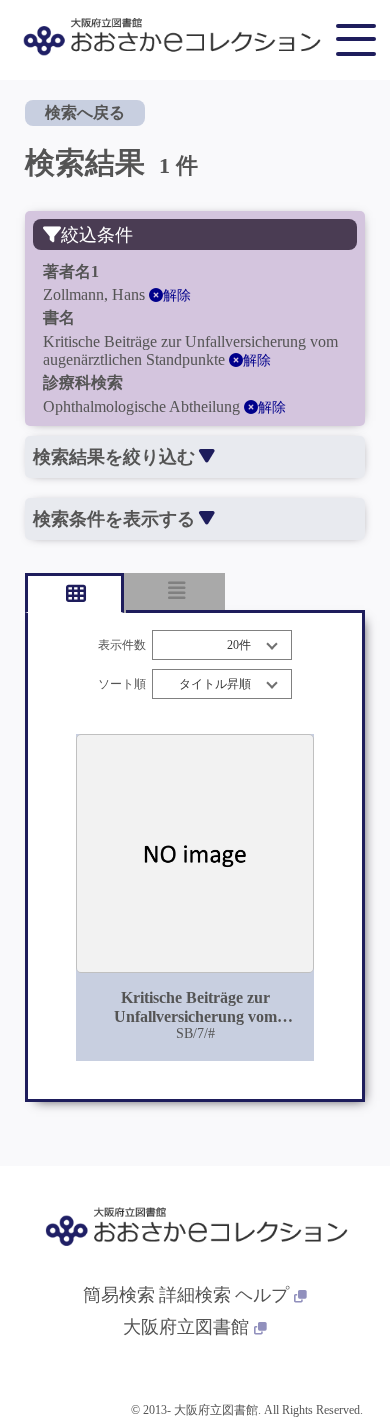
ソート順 (122, 684)
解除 (177, 295)
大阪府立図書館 (186, 1327)
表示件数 (122, 645)
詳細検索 (195, 1295)
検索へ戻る (85, 112)
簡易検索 (119, 1295)
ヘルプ (262, 1295)
